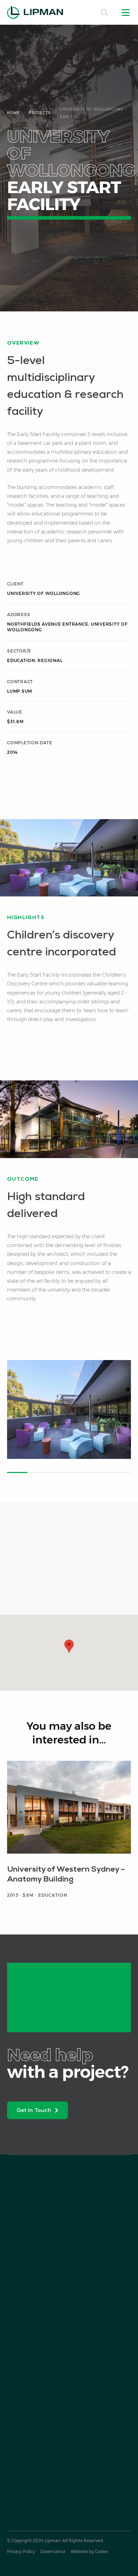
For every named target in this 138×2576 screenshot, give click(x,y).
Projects (40, 113)
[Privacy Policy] (21, 2552)
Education (21, 660)
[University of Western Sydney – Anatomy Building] (69, 1833)
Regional (50, 660)
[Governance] (53, 2552)
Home (13, 113)
